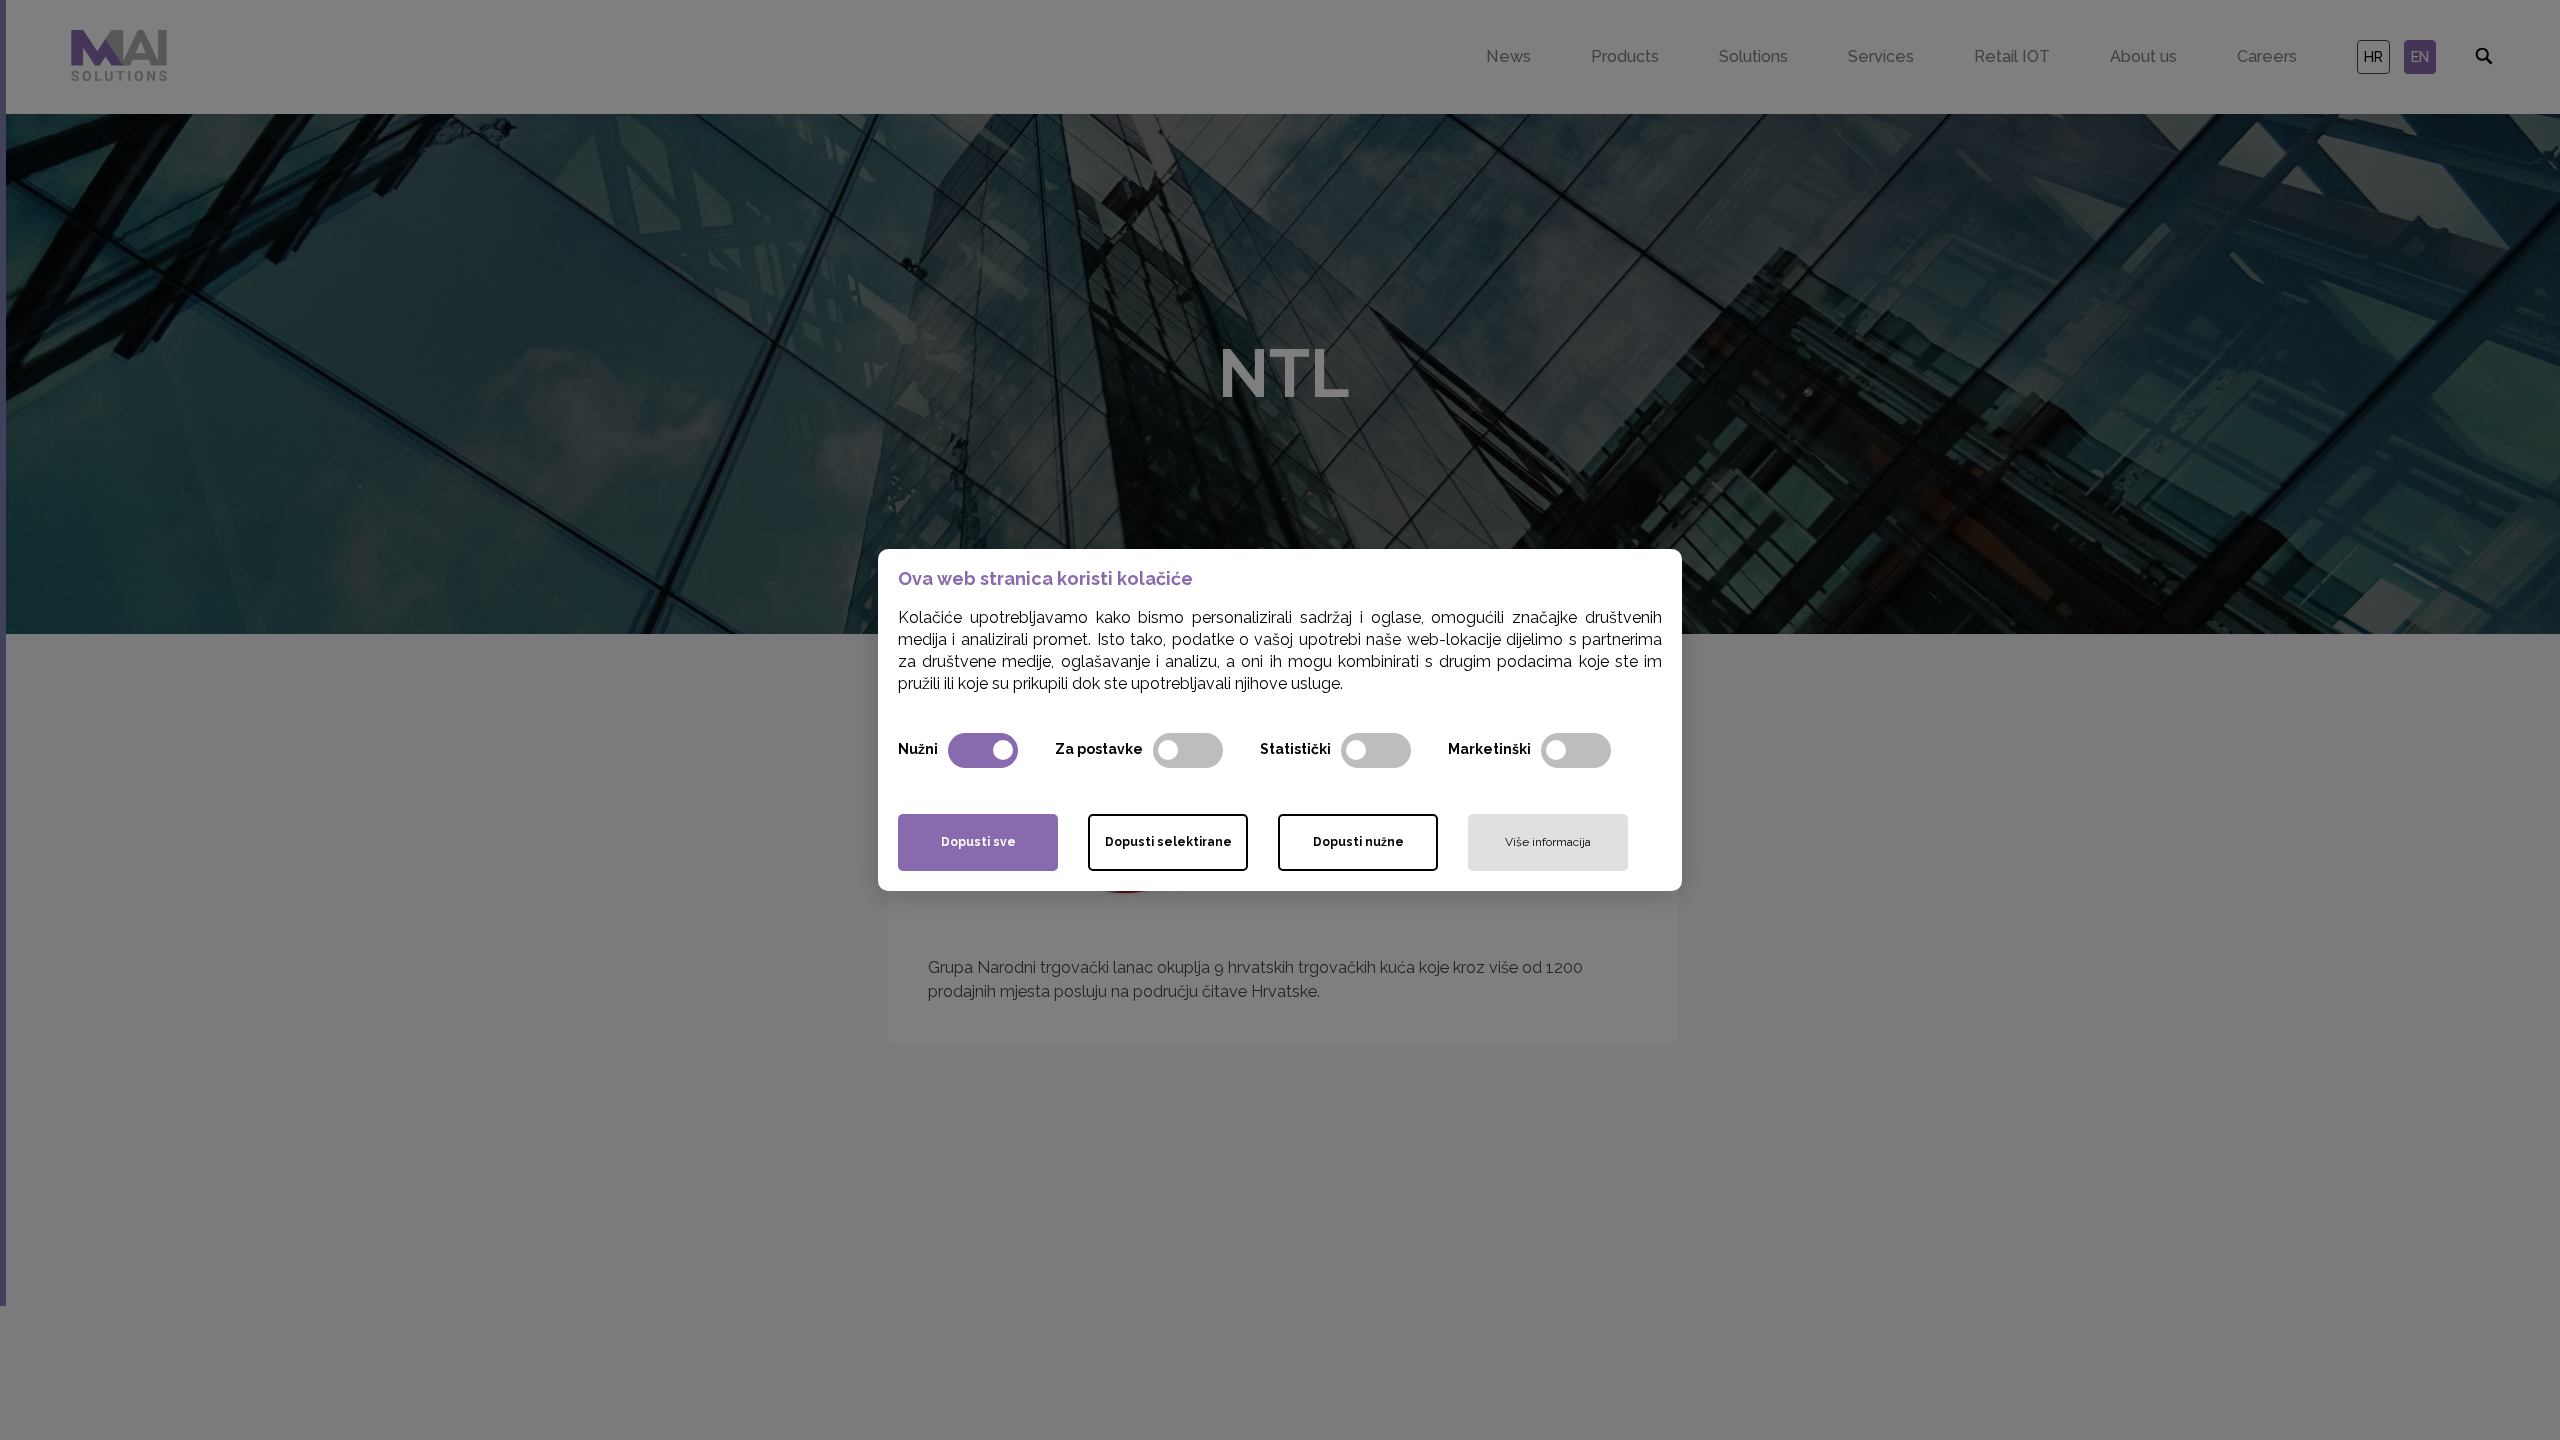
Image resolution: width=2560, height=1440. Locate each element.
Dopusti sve (978, 842)
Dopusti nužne (1358, 842)
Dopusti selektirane (1168, 842)
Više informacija (1548, 842)
